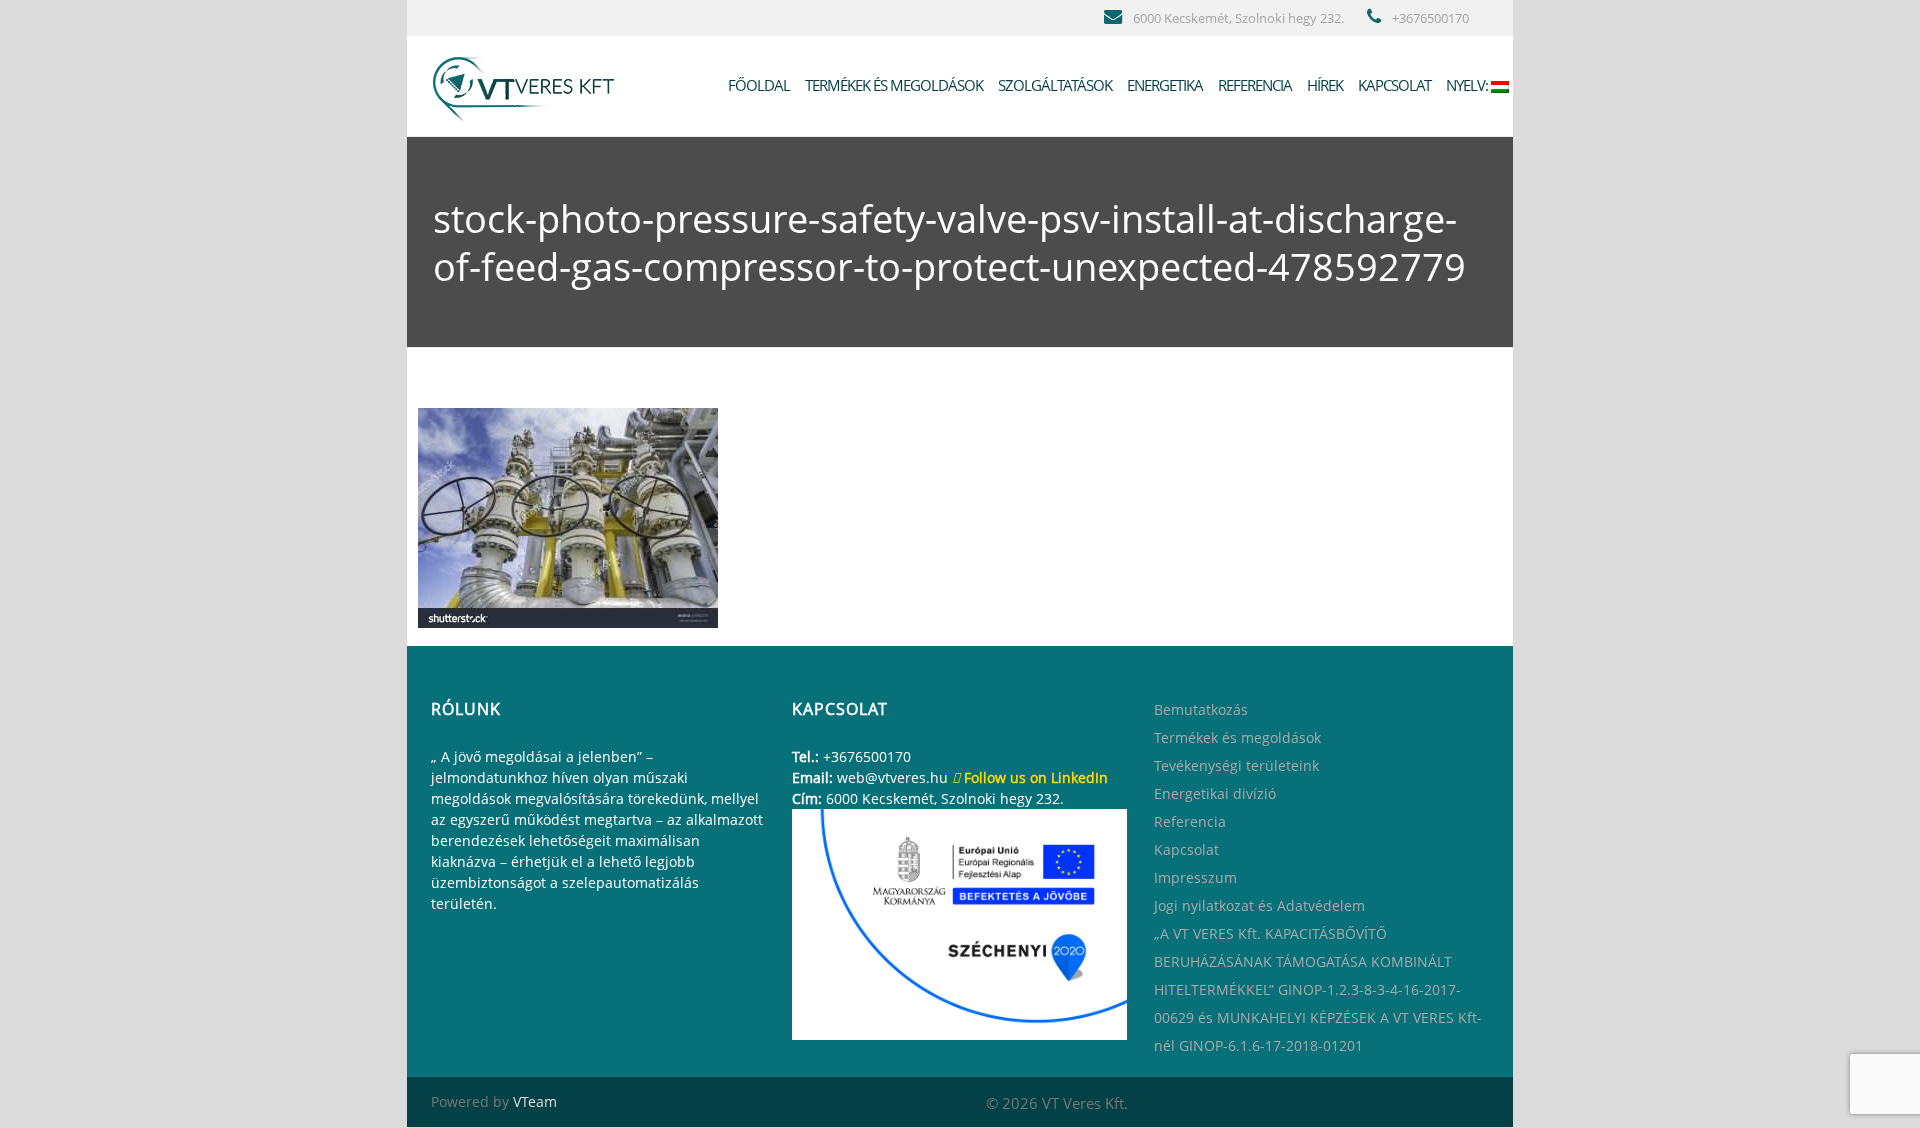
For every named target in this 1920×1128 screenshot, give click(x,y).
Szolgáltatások (1053, 85)
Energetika (1163, 85)
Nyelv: (1467, 85)
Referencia (1253, 85)
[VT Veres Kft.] (528, 85)
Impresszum (1195, 877)
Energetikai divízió (1215, 793)
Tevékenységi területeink (1236, 765)
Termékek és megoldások (892, 85)
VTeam (535, 1101)
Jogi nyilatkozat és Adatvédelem (1259, 905)
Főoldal (757, 85)
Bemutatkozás (1201, 709)
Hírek (1323, 85)
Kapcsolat (1393, 85)
